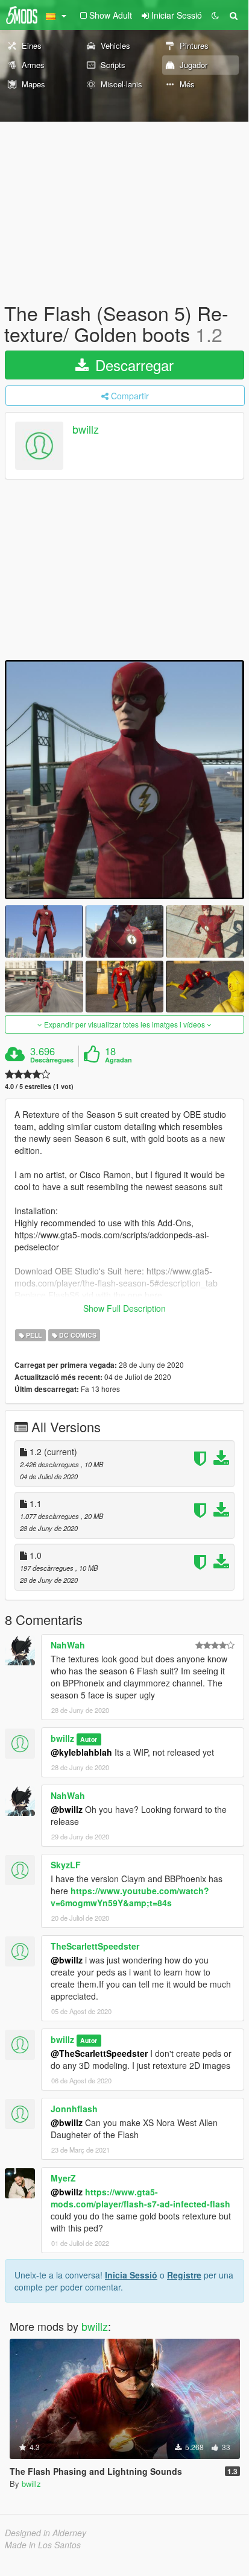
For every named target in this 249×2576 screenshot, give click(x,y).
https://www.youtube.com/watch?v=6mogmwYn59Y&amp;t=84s (130, 1897)
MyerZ (63, 2178)
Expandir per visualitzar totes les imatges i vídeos (124, 1024)
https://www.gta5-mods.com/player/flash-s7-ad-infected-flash (140, 2198)
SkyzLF (66, 1865)
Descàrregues (52, 1060)
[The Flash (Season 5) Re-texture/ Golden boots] (124, 780)
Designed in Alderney (46, 2533)
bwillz (86, 429)
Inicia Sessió (131, 2275)
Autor (89, 1739)
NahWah (68, 1645)
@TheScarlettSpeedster (99, 2053)
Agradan (118, 1060)
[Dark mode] (215, 15)
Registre (184, 2275)
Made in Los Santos (43, 2545)
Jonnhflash (74, 2109)
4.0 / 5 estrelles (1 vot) (39, 1086)
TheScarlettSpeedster (95, 1946)
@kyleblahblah (81, 1752)
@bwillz (67, 1809)
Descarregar (132, 365)
